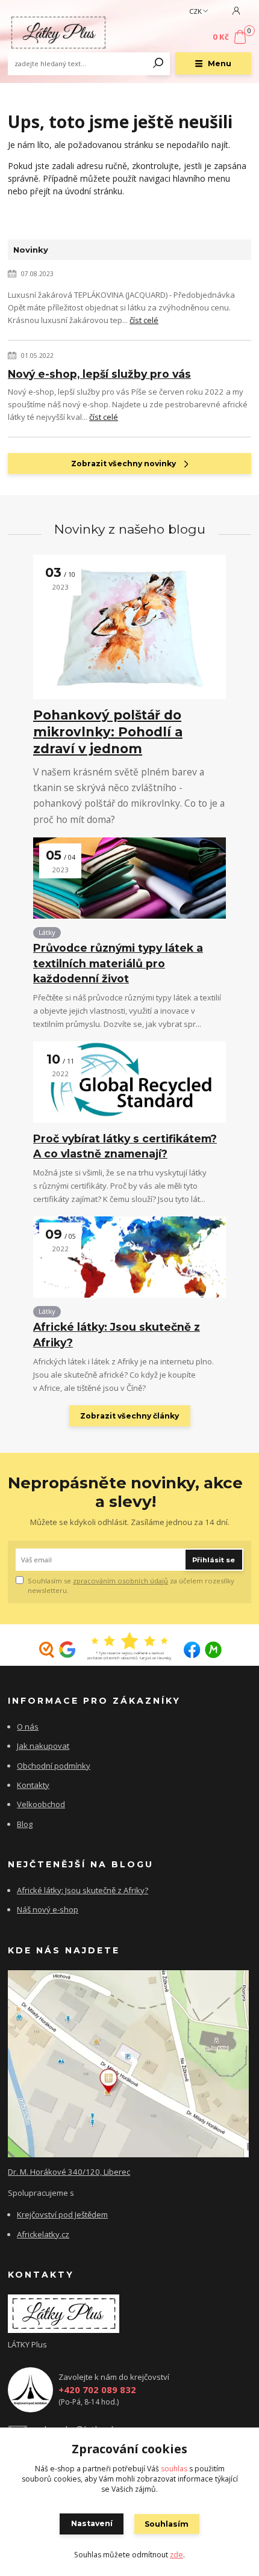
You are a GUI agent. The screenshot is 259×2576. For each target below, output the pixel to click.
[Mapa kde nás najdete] (128, 2063)
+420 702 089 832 (97, 2390)
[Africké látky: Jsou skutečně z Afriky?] (129, 1257)
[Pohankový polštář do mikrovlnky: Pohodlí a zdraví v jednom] (129, 627)
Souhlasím (167, 2524)
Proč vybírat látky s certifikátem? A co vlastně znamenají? (125, 1146)
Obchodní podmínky (54, 1766)
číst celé (144, 320)
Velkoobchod (41, 1804)
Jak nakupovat (43, 1746)
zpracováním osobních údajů (120, 1581)
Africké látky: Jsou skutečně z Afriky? (117, 1334)
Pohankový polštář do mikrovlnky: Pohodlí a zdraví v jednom (108, 732)
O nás (28, 1727)
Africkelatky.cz (43, 2234)
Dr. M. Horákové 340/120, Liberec (69, 2172)
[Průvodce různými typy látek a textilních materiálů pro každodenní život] (129, 878)
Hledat (158, 64)
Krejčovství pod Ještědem (62, 2214)
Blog (25, 1824)
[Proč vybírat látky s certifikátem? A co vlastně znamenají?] (129, 1082)
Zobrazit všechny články (129, 1416)
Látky (47, 932)
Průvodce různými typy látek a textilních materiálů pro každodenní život (118, 963)
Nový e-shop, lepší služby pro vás (99, 374)
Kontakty (33, 1785)
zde (176, 2555)
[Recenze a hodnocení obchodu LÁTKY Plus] (129, 1647)
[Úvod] (58, 33)
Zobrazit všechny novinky (123, 464)
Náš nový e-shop (48, 1909)
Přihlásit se (214, 1560)
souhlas (174, 2469)
